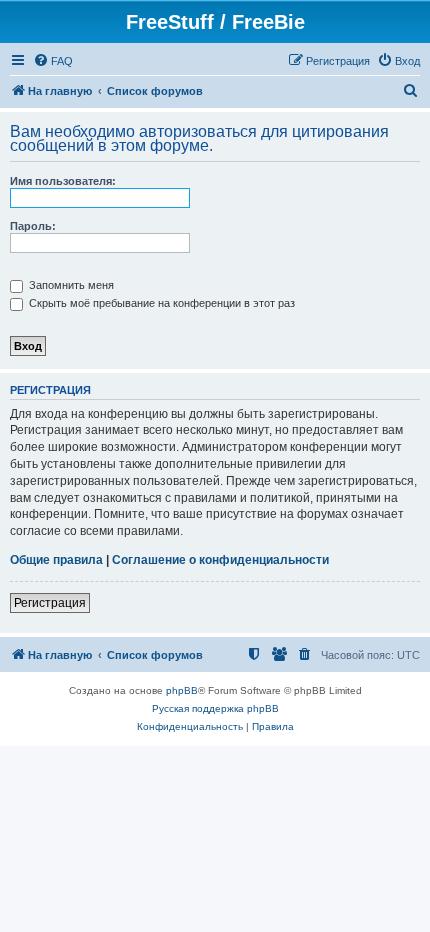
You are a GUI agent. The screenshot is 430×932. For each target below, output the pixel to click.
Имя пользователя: (63, 181)
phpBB (182, 690)
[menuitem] (53, 61)
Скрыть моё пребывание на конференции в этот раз (160, 303)
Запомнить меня (70, 285)
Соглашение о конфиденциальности (220, 560)
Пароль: (33, 226)
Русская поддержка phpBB (215, 708)
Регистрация (50, 603)
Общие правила (56, 560)
